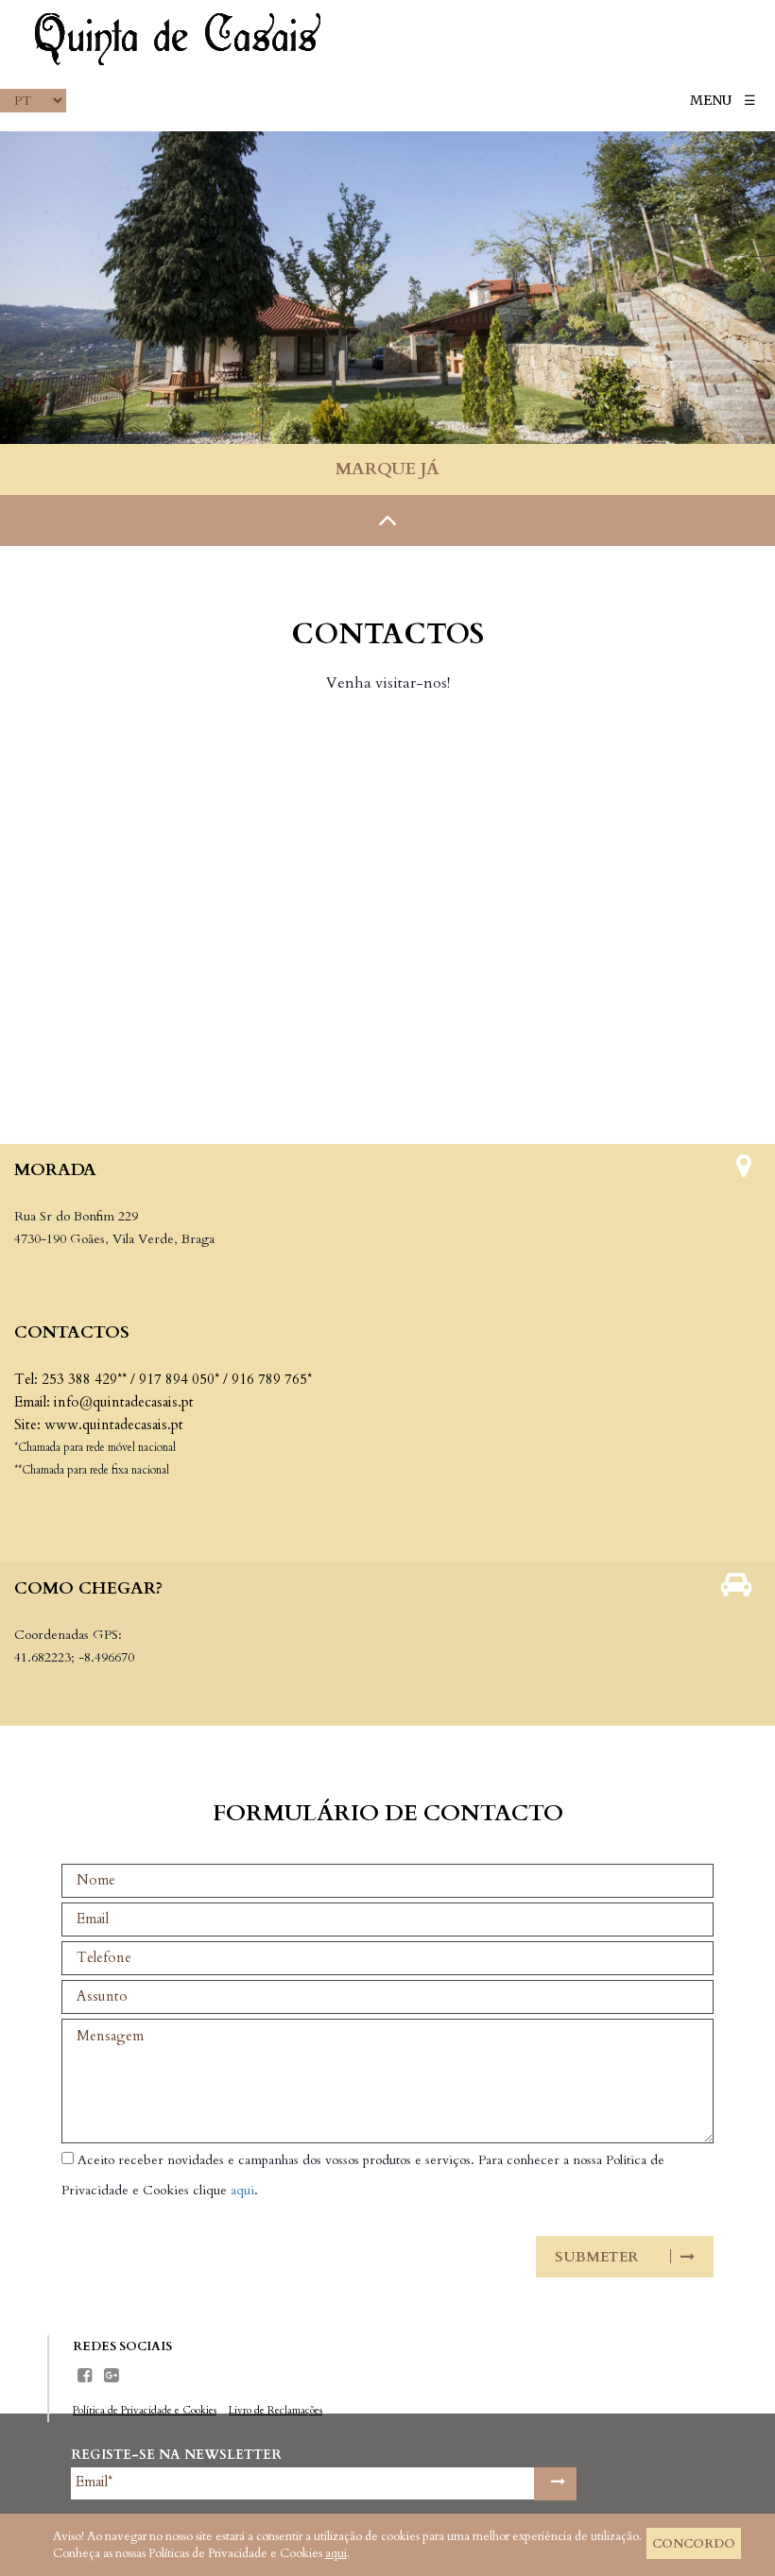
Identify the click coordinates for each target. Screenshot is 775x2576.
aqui (242, 2190)
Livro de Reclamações (276, 2410)
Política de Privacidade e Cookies (145, 2410)
